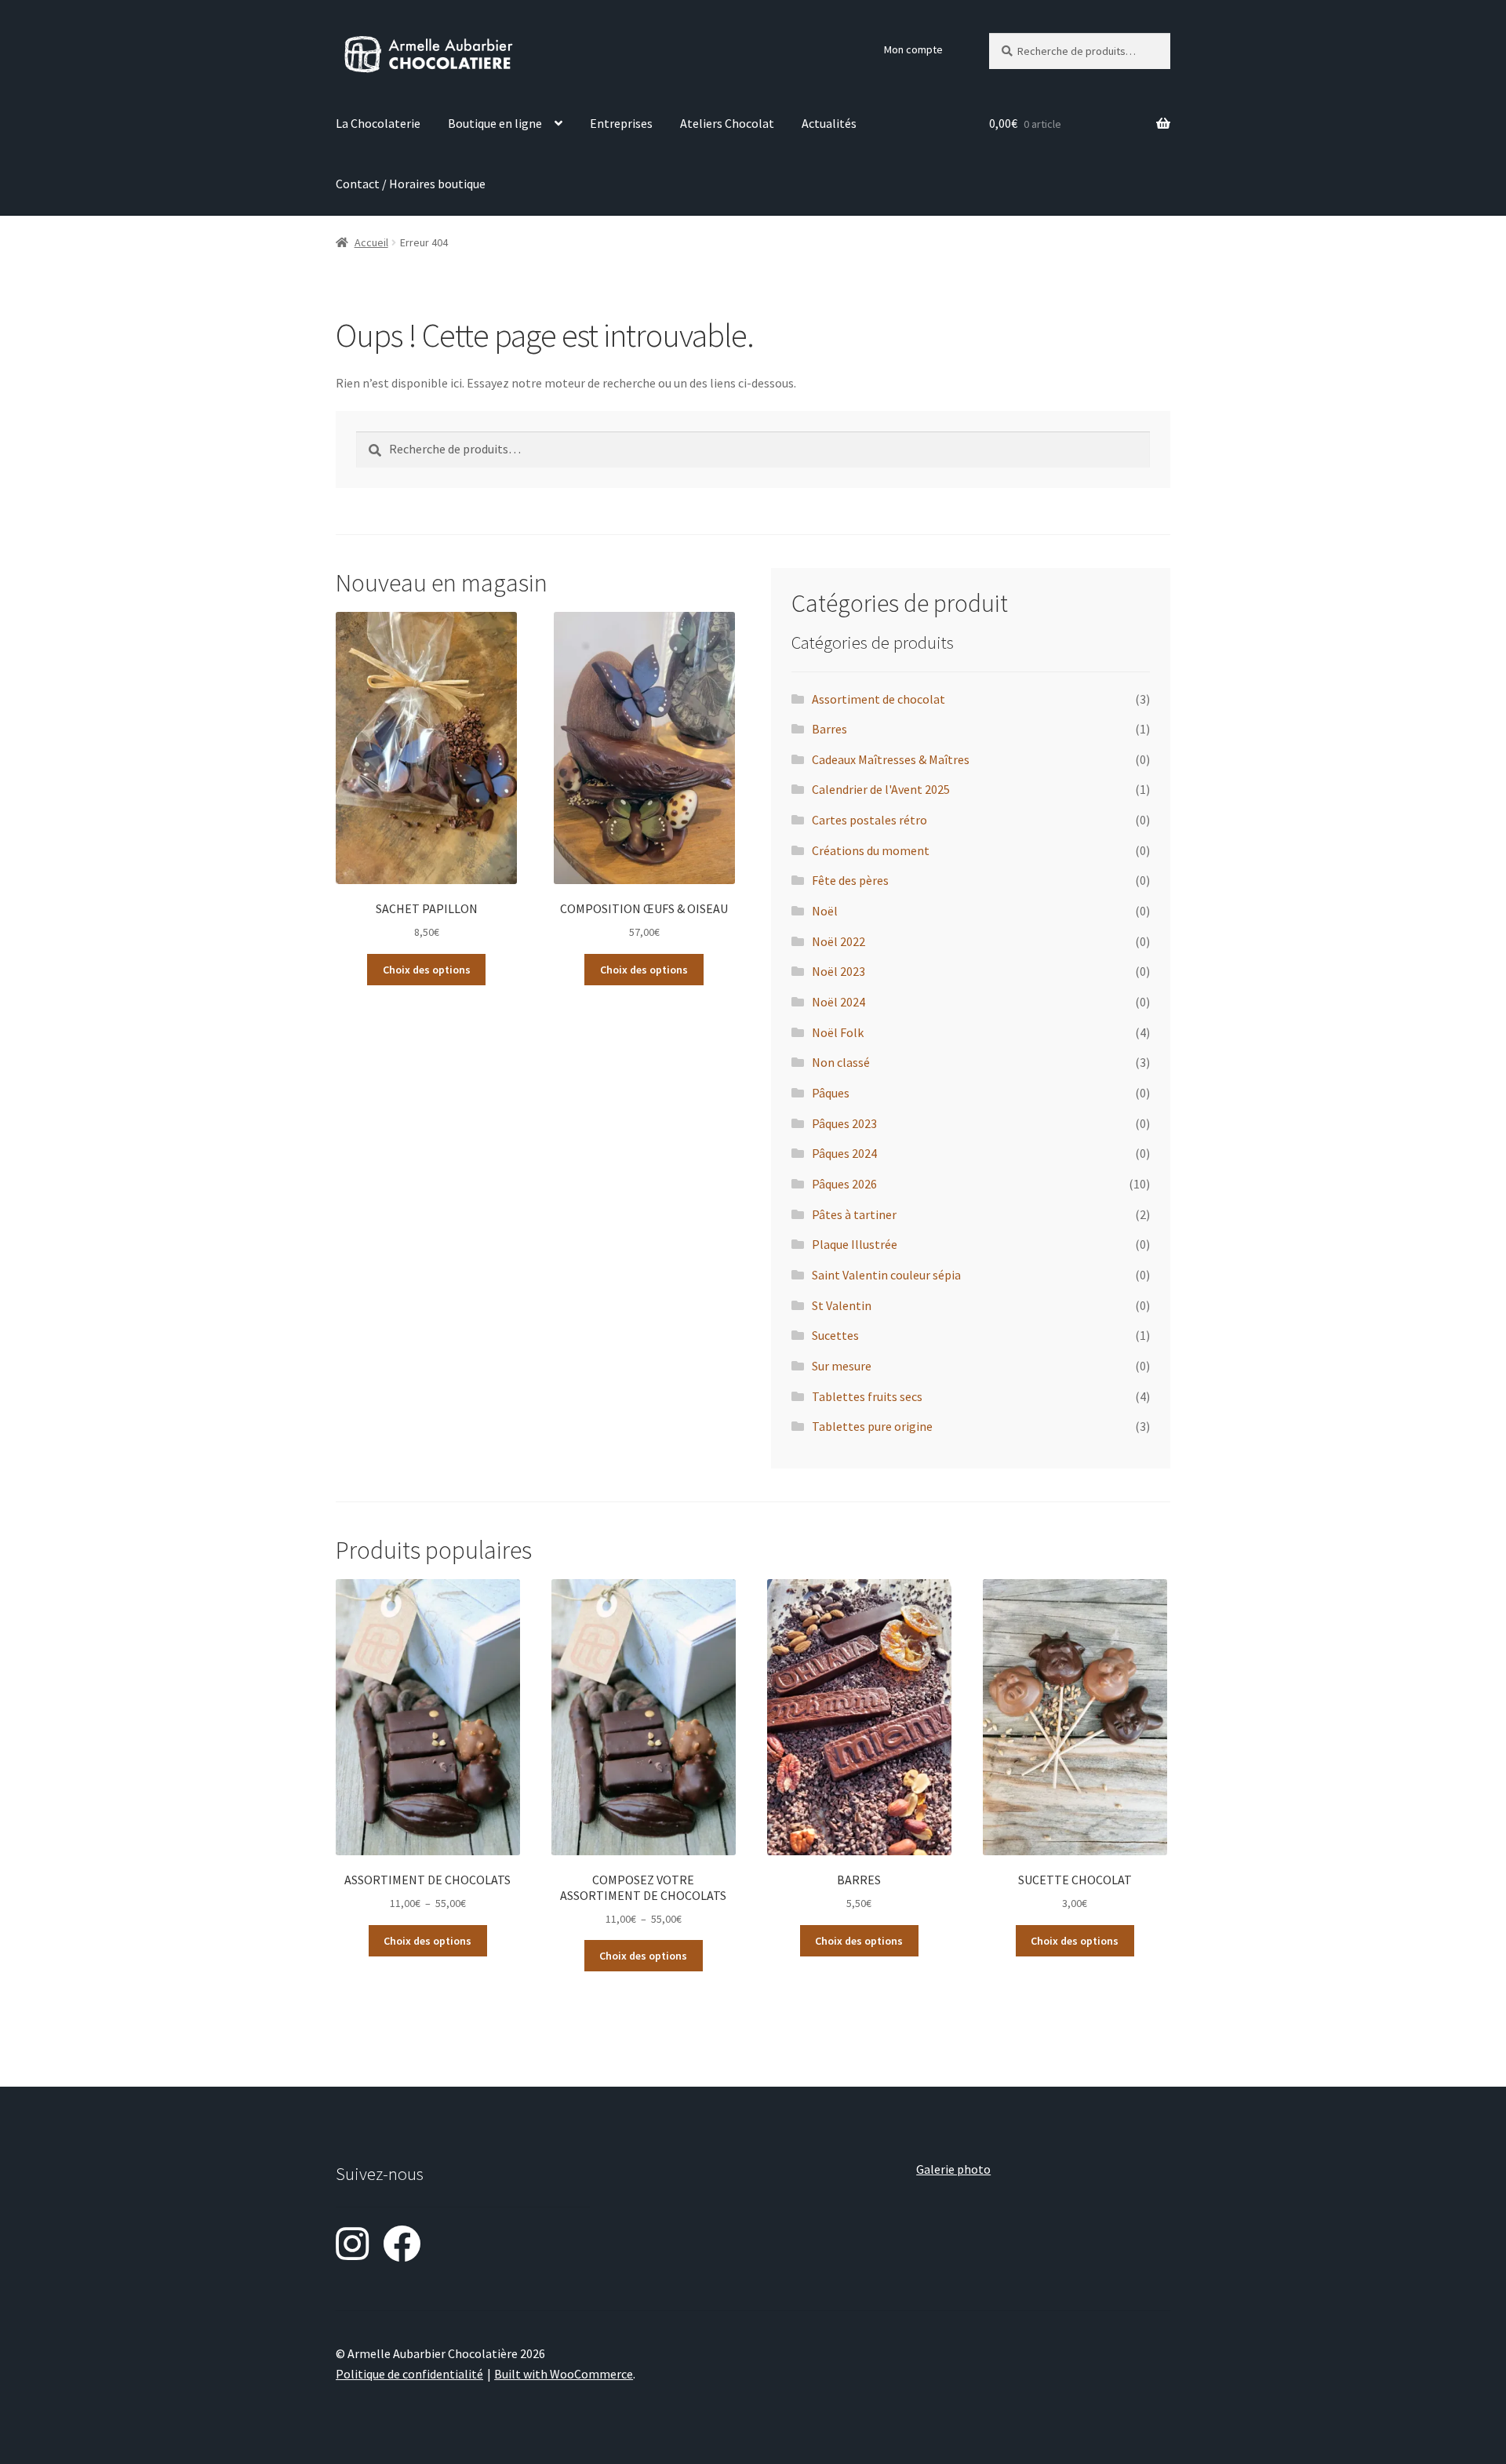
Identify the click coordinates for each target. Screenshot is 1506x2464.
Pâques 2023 (844, 1123)
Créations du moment (871, 850)
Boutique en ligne (495, 123)
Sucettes (835, 1335)
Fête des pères (850, 880)
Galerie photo (953, 2169)
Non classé (841, 1062)
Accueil (371, 242)
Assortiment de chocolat (878, 699)
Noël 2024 (838, 1002)
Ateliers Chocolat (727, 123)
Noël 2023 (838, 971)
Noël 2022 (838, 941)
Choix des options (427, 970)
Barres (829, 729)
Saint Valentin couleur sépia (886, 1275)
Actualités (829, 123)
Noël (825, 911)
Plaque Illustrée (855, 1244)
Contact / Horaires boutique (411, 184)
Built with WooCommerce (564, 2374)
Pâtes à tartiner (854, 1214)
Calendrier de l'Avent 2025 (881, 789)
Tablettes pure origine (872, 1426)
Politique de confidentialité (409, 2374)
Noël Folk (838, 1032)
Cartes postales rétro (869, 820)
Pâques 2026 (844, 1184)
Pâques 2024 (844, 1153)
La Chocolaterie (378, 123)
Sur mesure (842, 1366)
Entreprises (621, 123)
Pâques (831, 1093)
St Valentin (842, 1305)
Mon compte (913, 49)
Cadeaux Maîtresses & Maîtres (891, 759)
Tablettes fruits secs (867, 1396)
